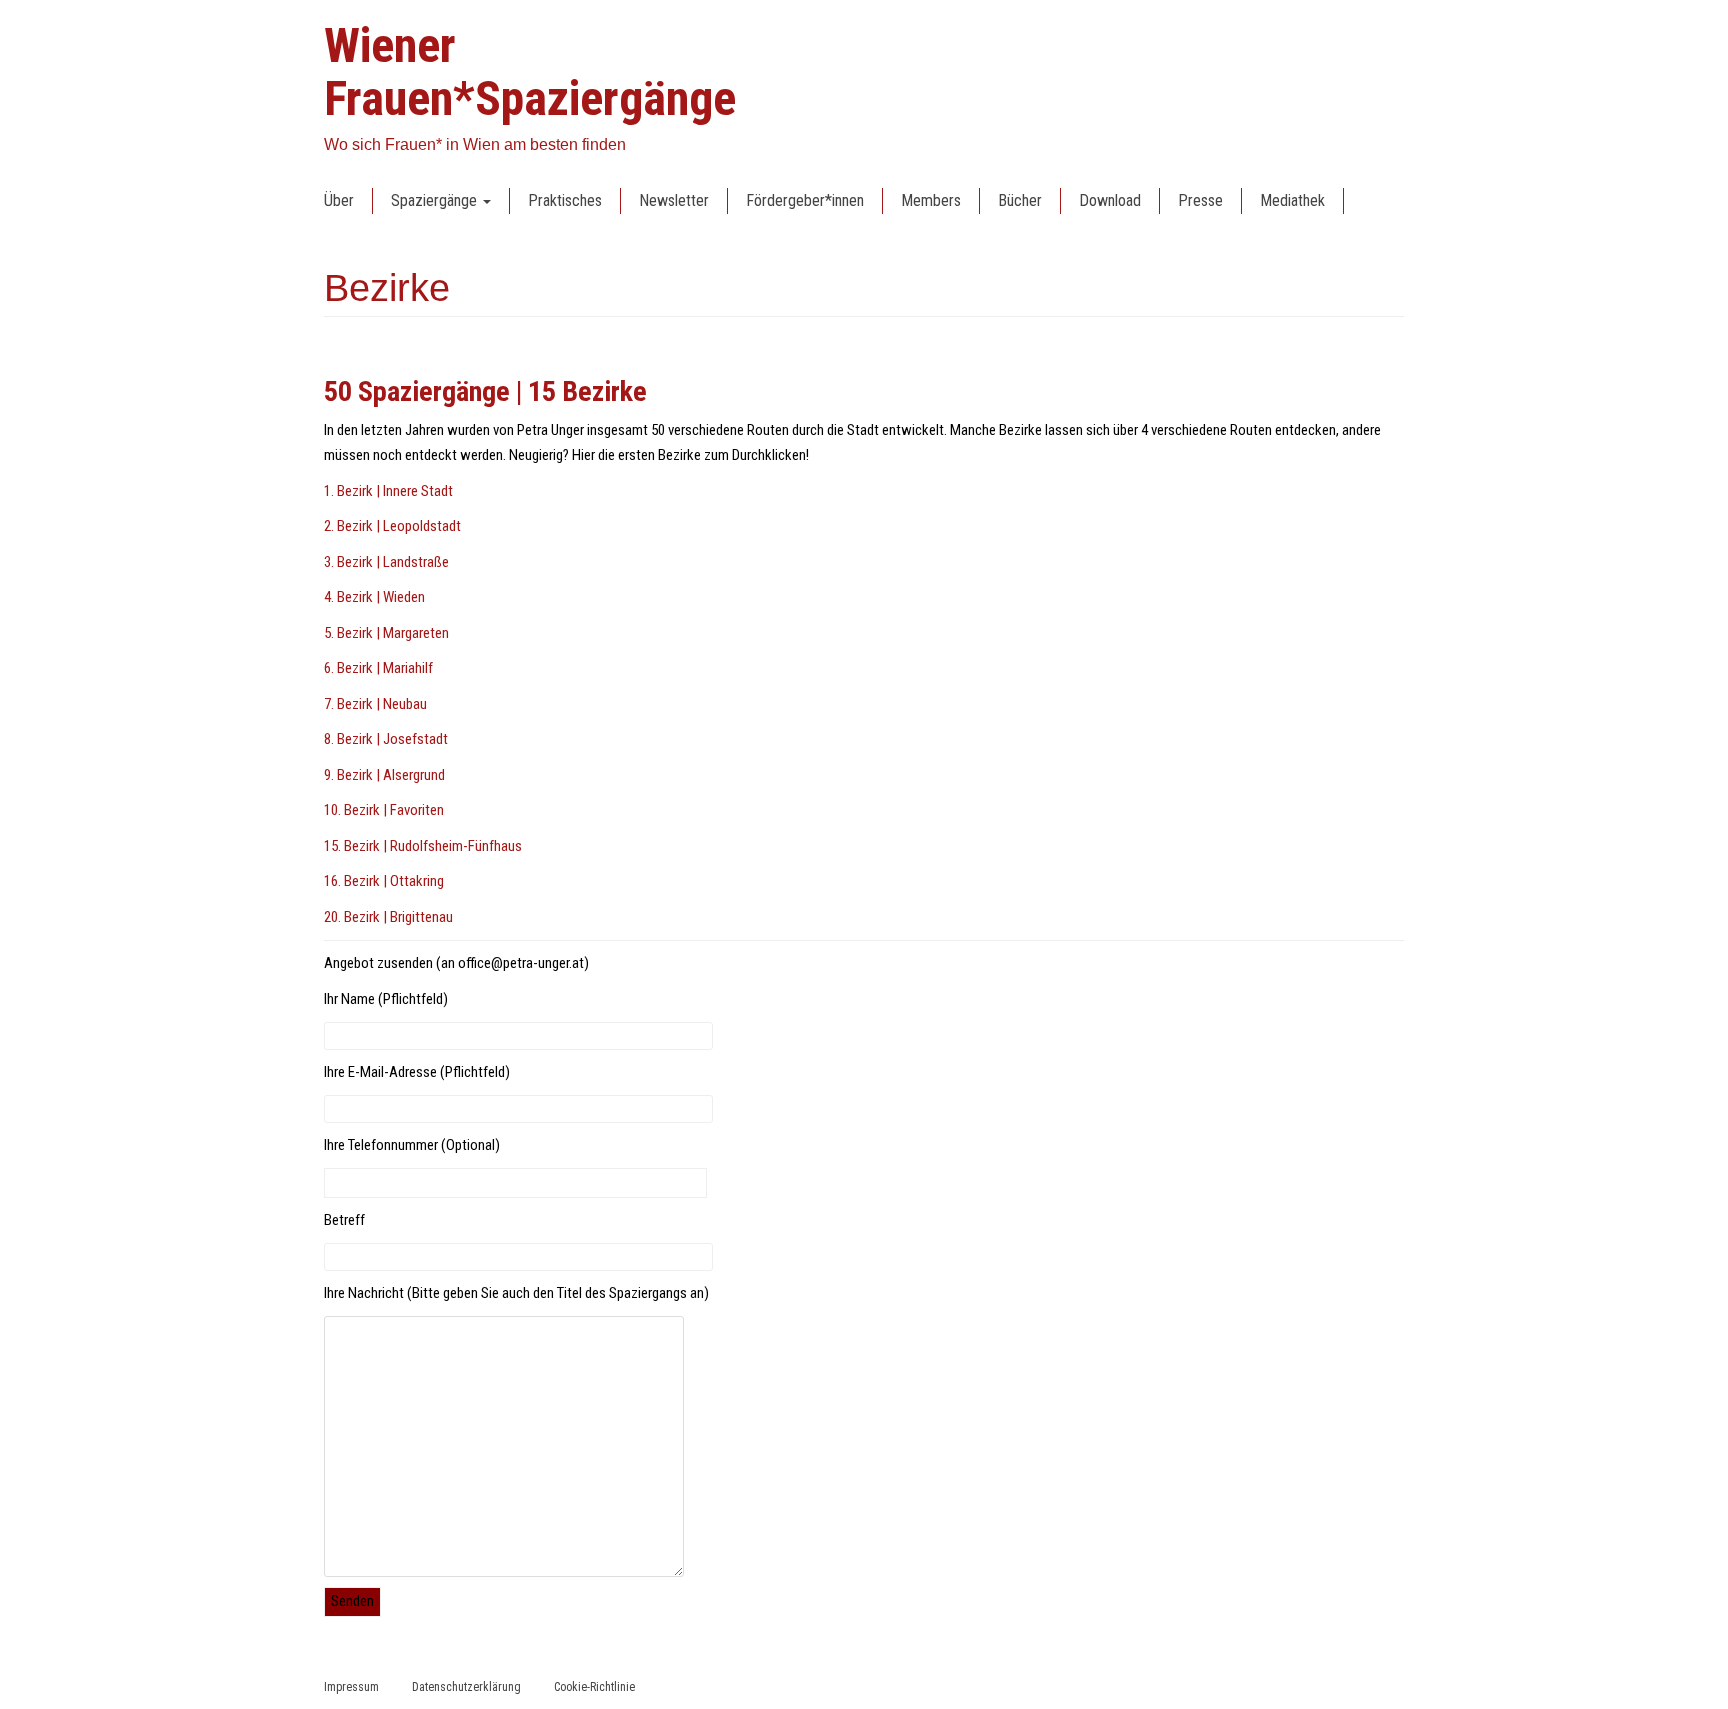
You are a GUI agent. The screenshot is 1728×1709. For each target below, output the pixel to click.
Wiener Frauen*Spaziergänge (530, 72)
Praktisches (565, 200)
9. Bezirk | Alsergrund (384, 775)
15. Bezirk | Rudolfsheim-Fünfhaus (423, 846)
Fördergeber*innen (805, 200)
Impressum (351, 1687)
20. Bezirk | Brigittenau (388, 917)
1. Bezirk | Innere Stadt (388, 491)
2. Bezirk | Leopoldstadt (392, 526)
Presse (1200, 200)
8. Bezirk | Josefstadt (386, 739)
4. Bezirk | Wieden (374, 597)
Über (339, 200)
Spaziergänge (436, 200)
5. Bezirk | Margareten (386, 633)
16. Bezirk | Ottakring (384, 881)
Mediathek (1292, 200)
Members (931, 200)
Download (1110, 200)
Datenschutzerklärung (466, 1687)
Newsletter (674, 200)
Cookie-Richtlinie (594, 1687)
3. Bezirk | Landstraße (386, 562)
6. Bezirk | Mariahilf (378, 668)
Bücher (1020, 200)
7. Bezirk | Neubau (375, 704)
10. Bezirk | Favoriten (384, 810)
